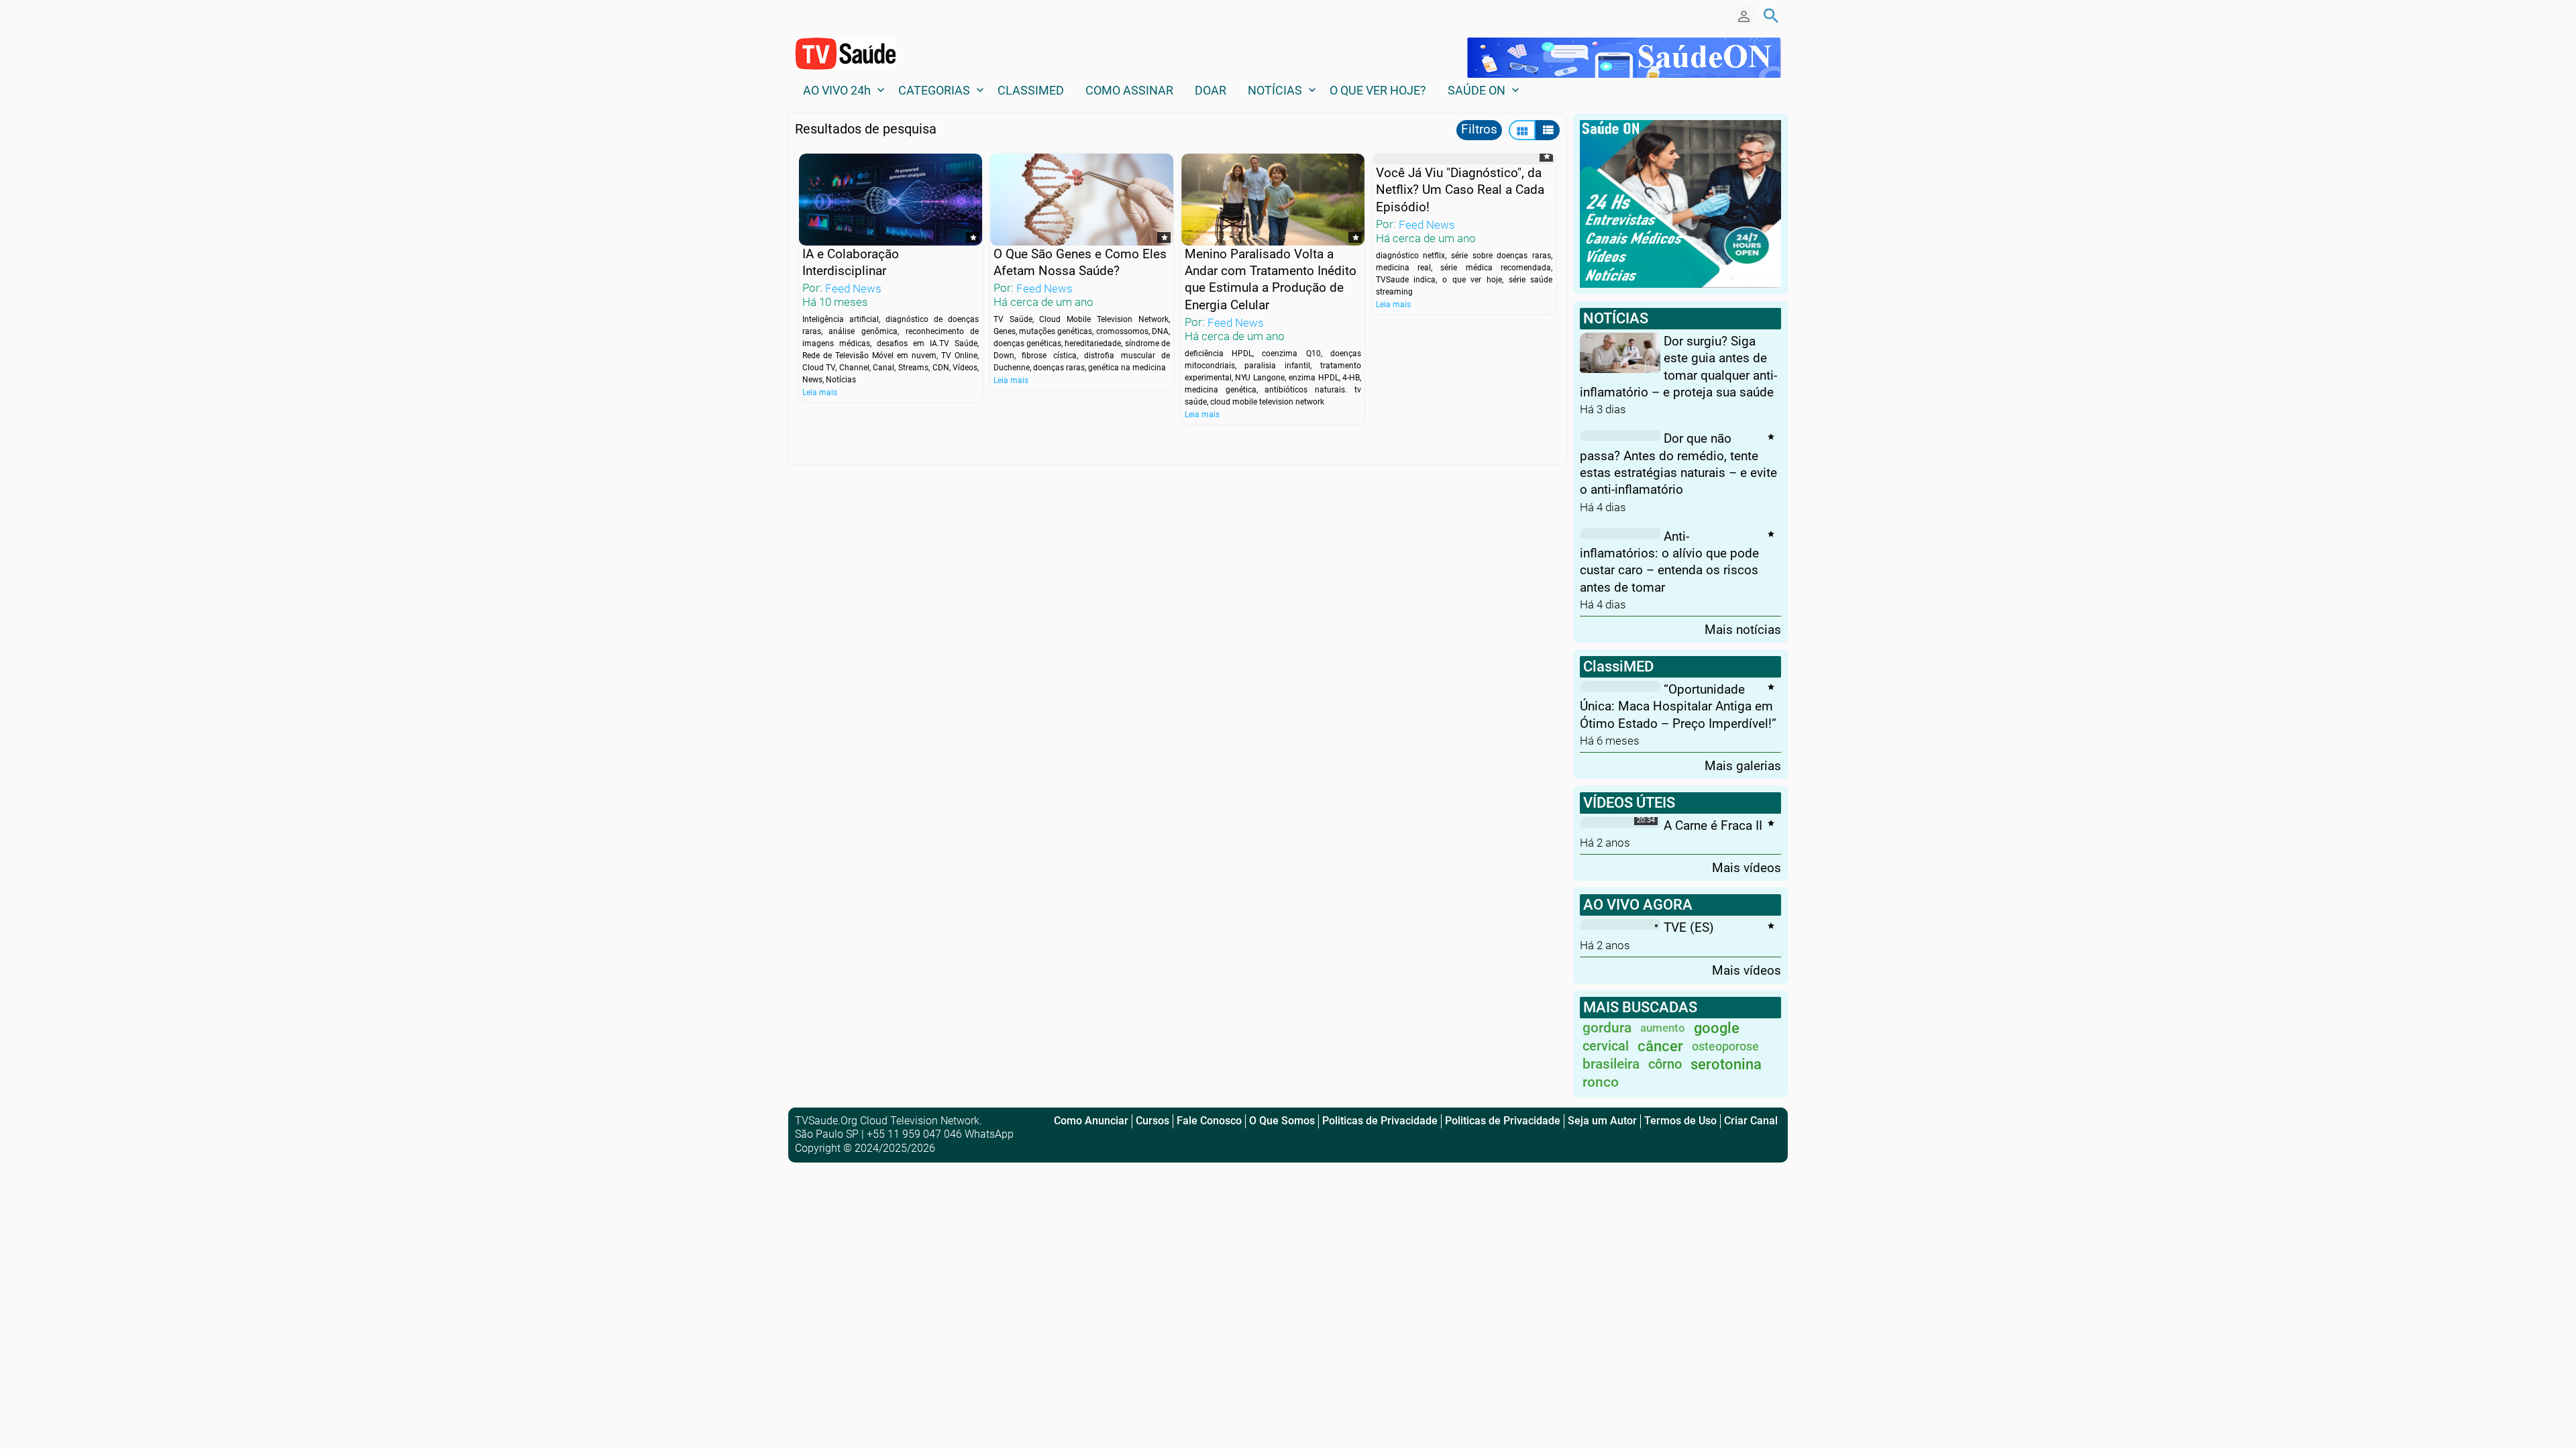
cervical (1606, 1046)
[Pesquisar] (1771, 15)
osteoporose (1725, 1046)
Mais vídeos (1747, 867)
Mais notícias (1743, 629)
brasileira (1611, 1064)
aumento (1663, 1028)
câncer (1660, 1046)
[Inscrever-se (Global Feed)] (842, 15)
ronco (1601, 1082)
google (1717, 1028)
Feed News (853, 288)
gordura (1607, 1028)
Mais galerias (1743, 765)
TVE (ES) (1689, 927)
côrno (1665, 1064)
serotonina (1726, 1064)
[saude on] (1624, 57)
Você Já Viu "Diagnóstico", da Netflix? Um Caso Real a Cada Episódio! (1460, 190)
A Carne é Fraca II (1713, 825)
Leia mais (820, 392)
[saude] (1680, 203)
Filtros (1479, 129)
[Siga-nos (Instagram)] (822, 15)
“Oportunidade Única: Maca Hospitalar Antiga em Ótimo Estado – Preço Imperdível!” (1678, 706)
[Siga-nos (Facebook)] (802, 15)
